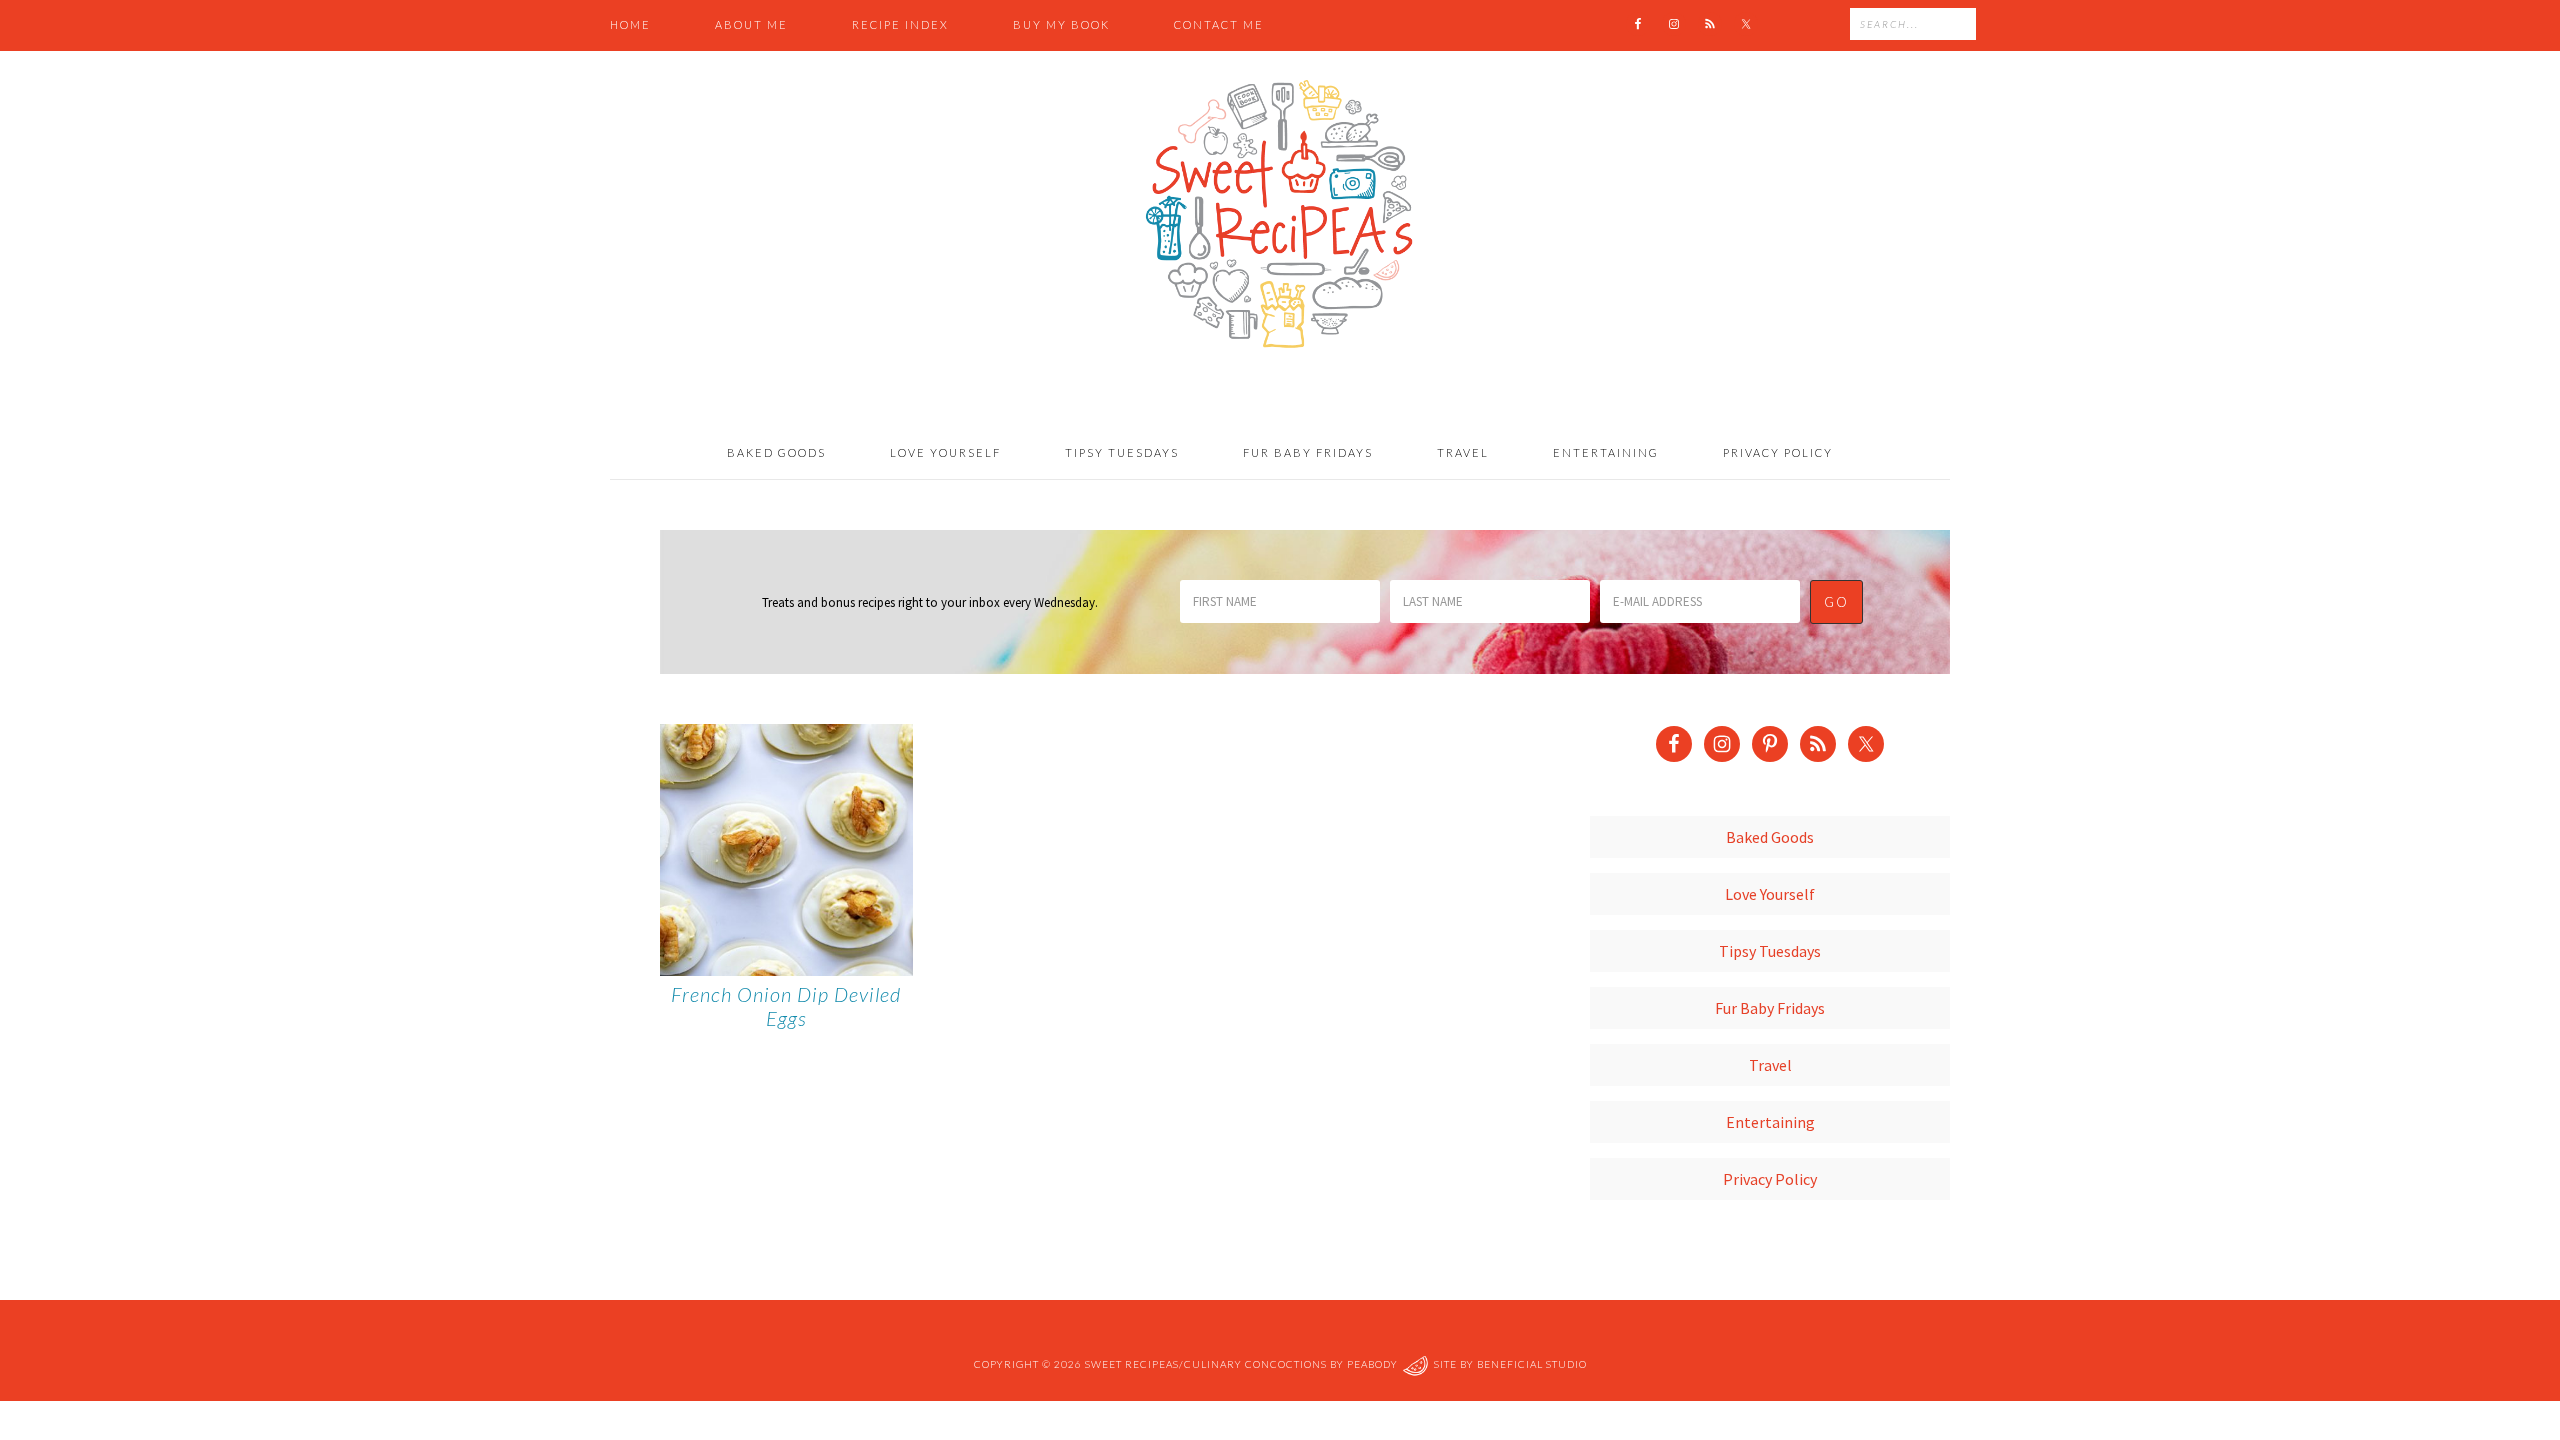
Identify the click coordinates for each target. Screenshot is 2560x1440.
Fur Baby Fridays (1770, 1008)
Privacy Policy (1770, 1179)
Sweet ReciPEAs (1280, 215)
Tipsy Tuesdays (1770, 951)
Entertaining (1770, 1122)
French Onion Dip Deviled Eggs (786, 1006)
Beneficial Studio (1532, 1364)
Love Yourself (1770, 894)
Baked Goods (1770, 837)
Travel (1770, 1065)
